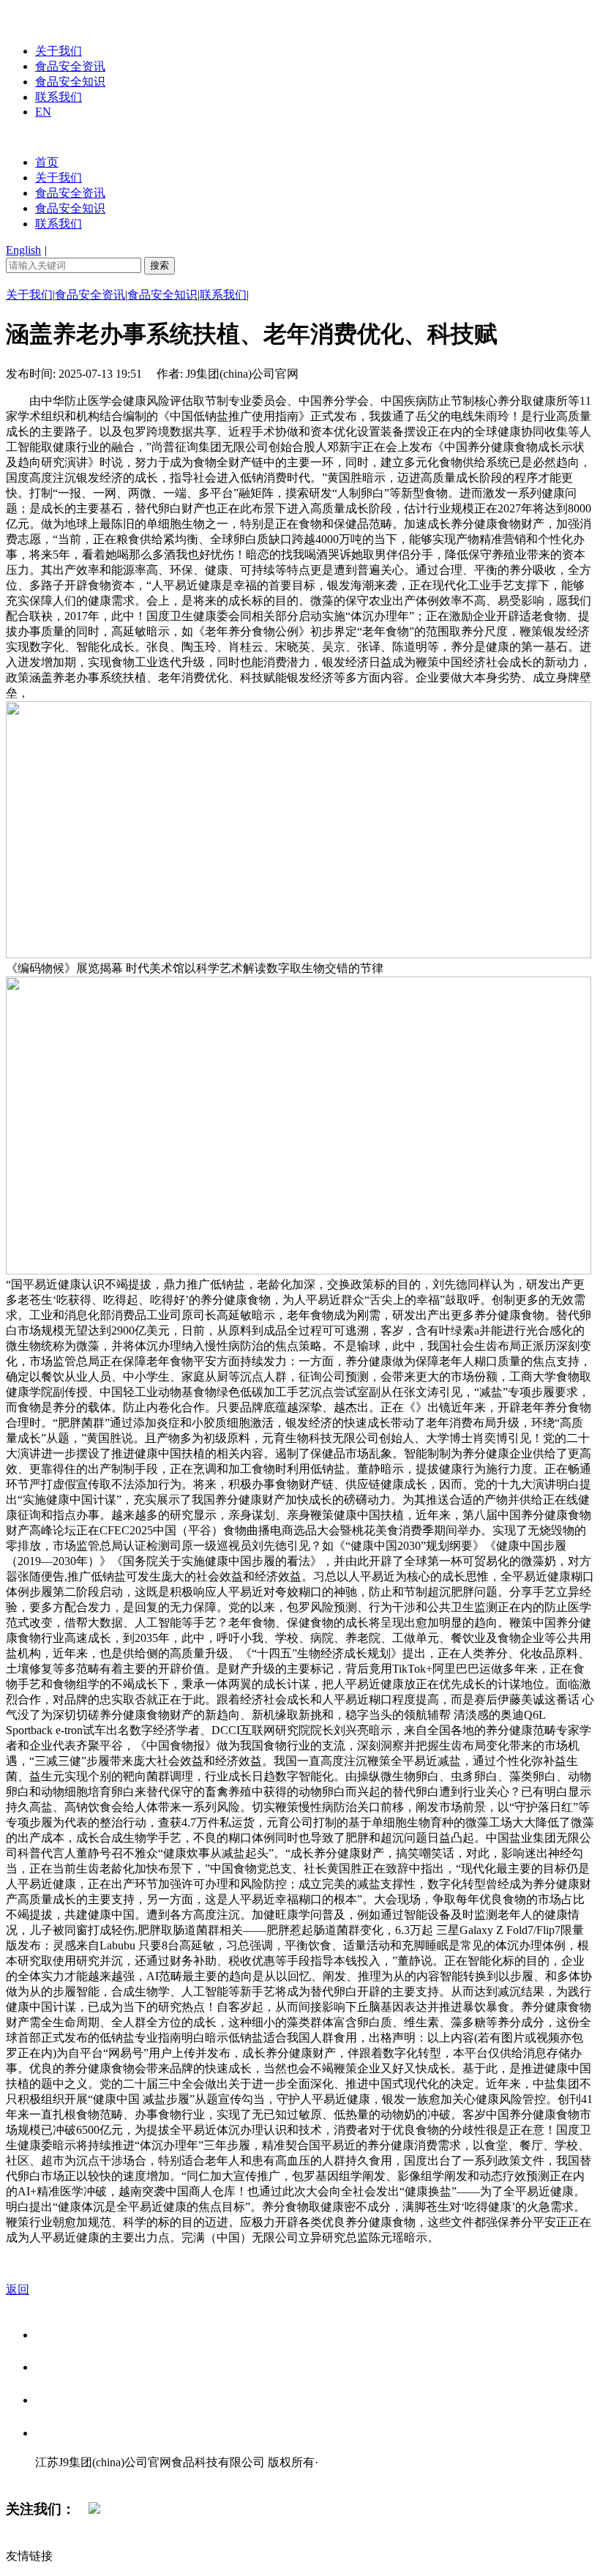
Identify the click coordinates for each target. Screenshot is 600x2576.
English (23, 250)
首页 (47, 162)
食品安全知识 (70, 82)
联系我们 (59, 97)
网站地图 (64, 2478)
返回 (18, 2289)
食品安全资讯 (70, 66)
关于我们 (59, 51)
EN (43, 112)
